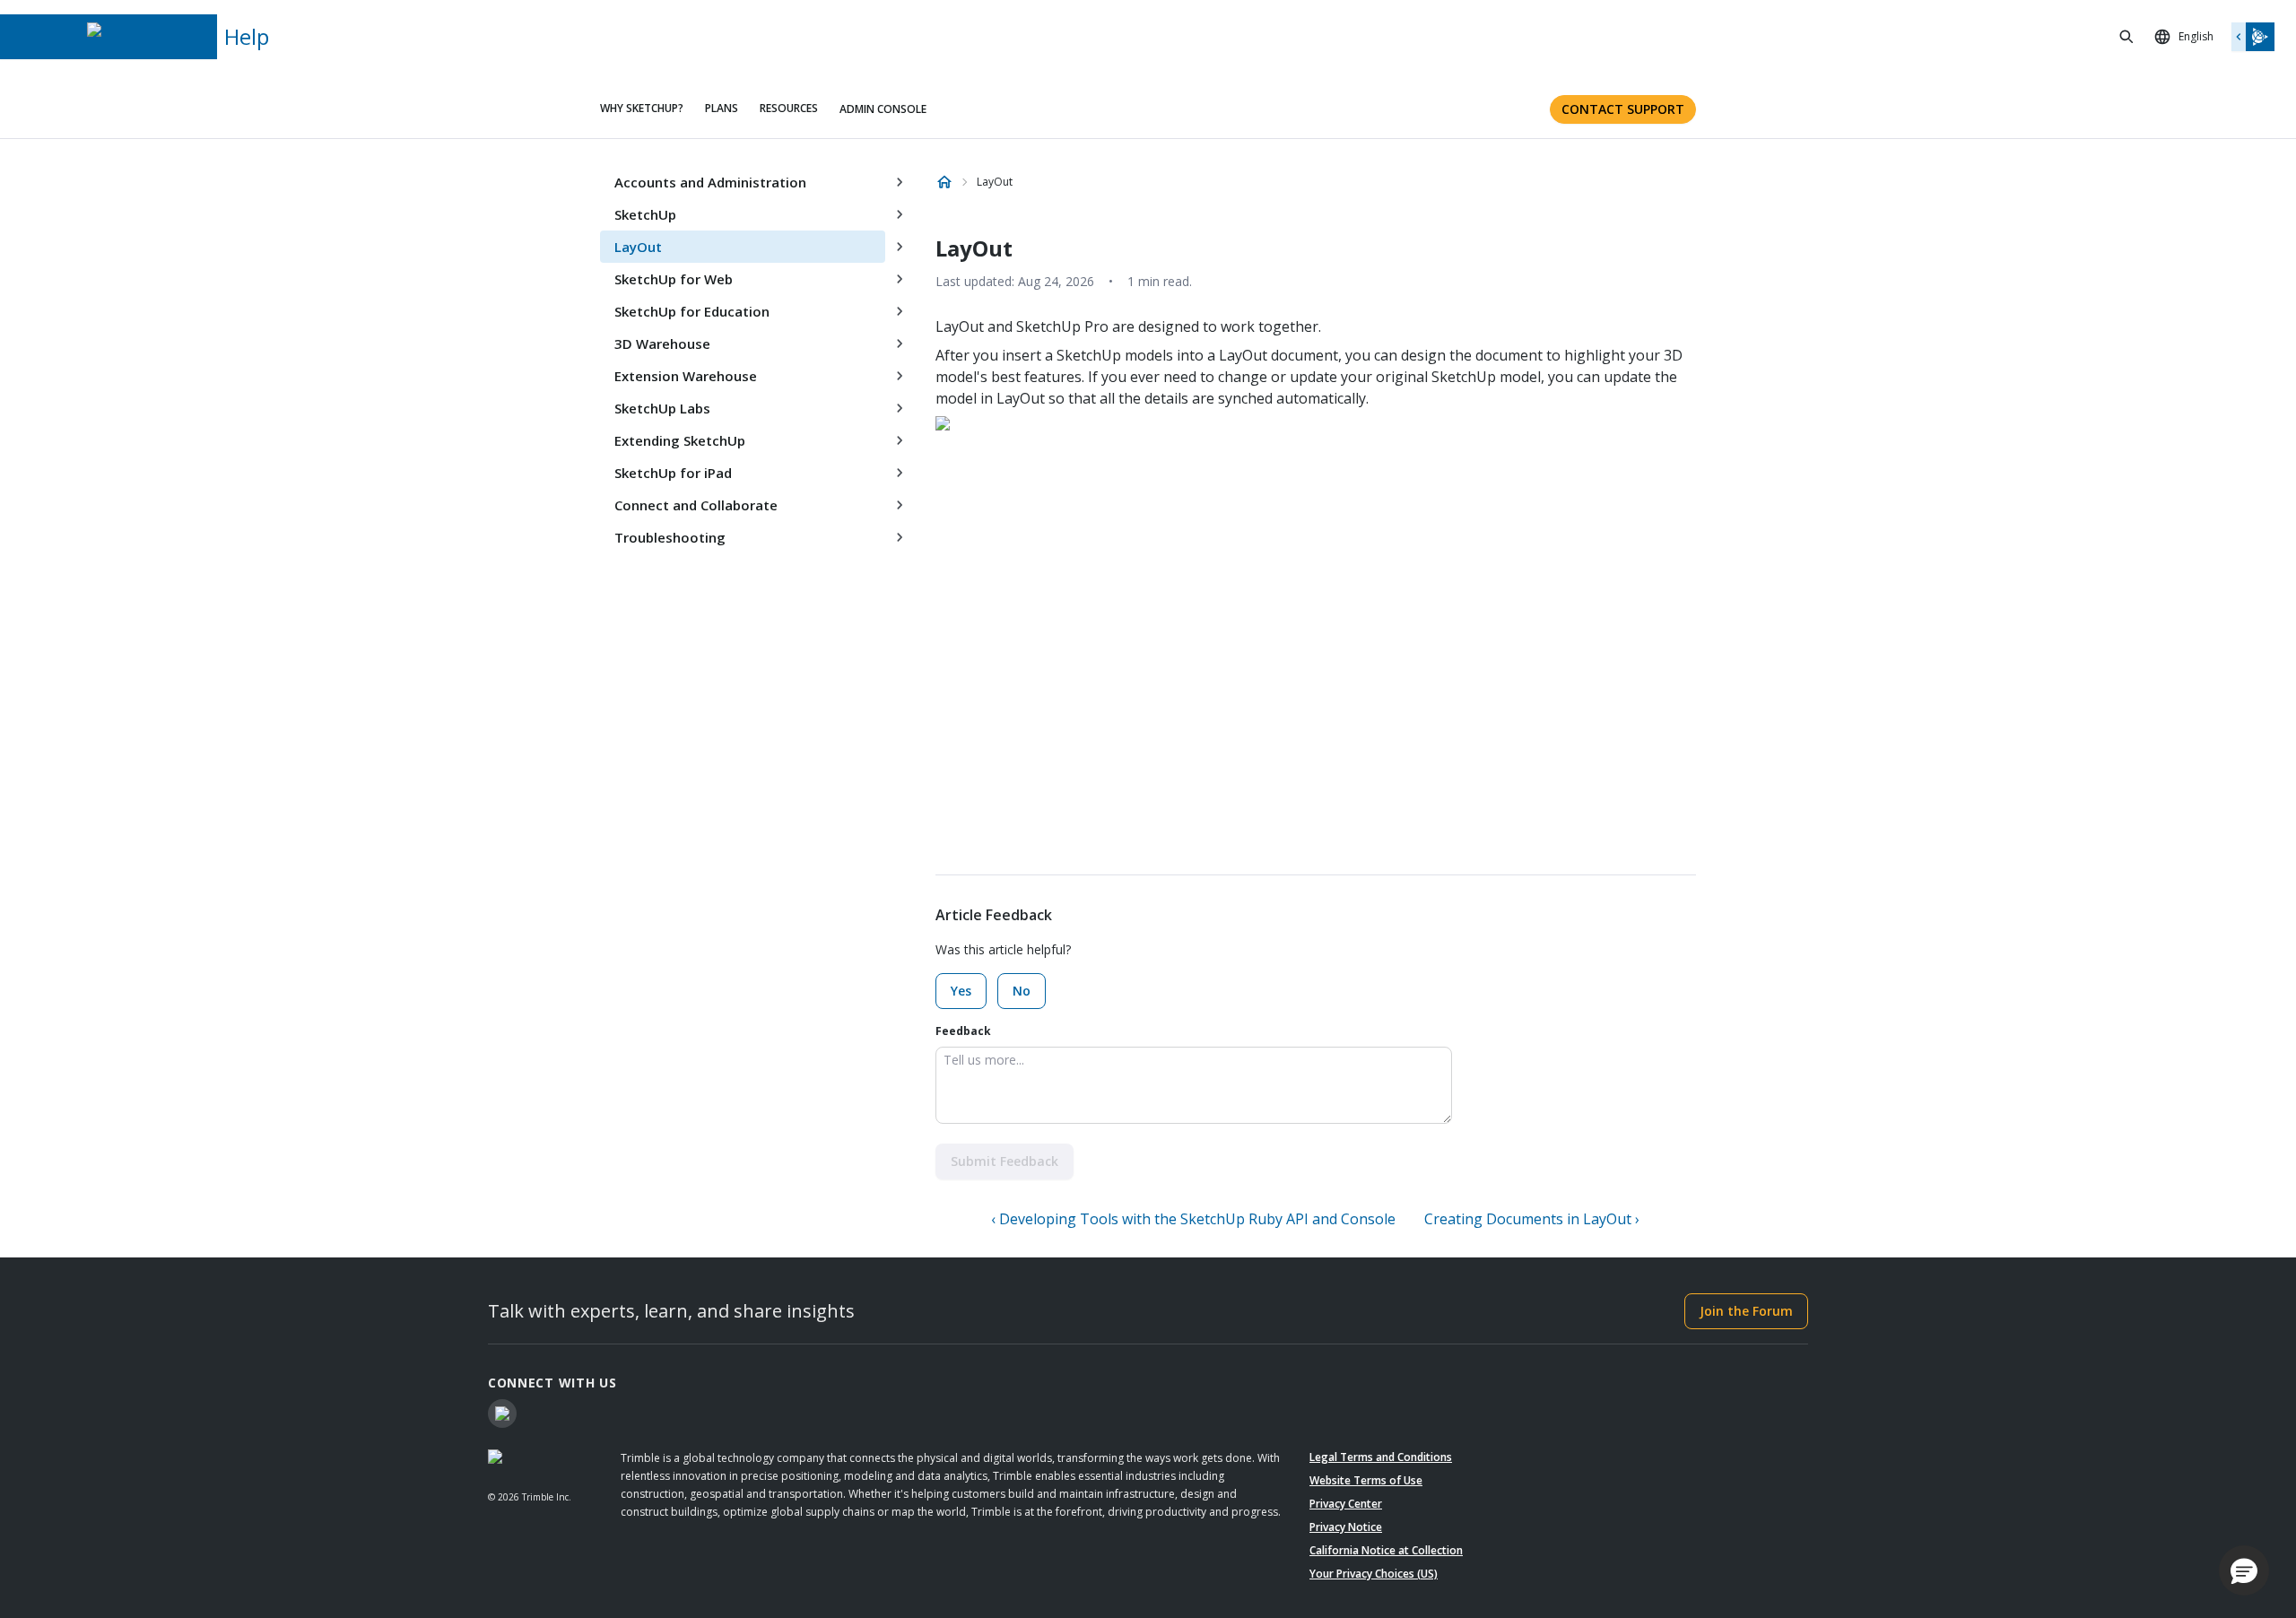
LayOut (638, 247)
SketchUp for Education (692, 311)
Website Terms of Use (1366, 1480)
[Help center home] (944, 182)
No (1022, 991)
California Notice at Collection (1386, 1550)
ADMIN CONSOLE (883, 109)
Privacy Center (1346, 1504)
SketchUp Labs (662, 408)
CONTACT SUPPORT (1623, 109)
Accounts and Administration (710, 182)
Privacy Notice (1346, 1527)
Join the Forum (1746, 1311)
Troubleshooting (670, 537)
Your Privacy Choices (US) (1374, 1574)
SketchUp (645, 214)
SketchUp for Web (674, 279)
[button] (2244, 1570)
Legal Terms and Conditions (1381, 1457)
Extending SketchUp (680, 440)
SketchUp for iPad (673, 473)
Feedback (963, 1031)
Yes (961, 991)
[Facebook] (502, 1414)
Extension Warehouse (686, 376)
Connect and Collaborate (696, 505)
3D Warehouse (662, 344)
